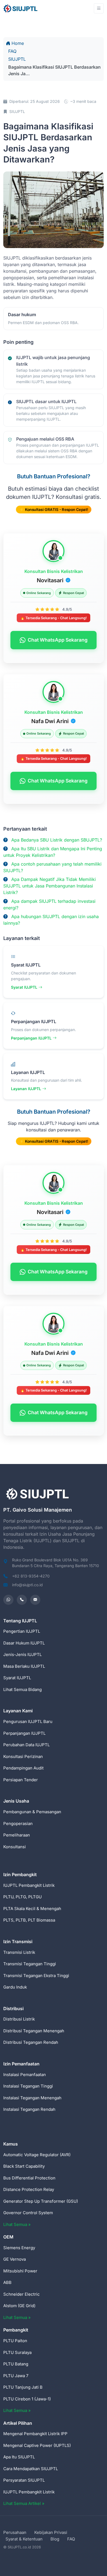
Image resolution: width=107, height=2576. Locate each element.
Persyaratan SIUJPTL (24, 2480)
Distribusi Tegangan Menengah (34, 2031)
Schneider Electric (22, 2294)
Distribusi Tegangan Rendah (31, 2042)
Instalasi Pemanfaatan (25, 2075)
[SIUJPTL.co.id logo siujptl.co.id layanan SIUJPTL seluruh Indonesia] (21, 8)
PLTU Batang (16, 2364)
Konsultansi (15, 1847)
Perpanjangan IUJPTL (32, 1038)
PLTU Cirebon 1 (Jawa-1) (27, 2399)
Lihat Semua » (17, 2224)
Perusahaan (15, 2532)
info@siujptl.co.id (27, 1585)
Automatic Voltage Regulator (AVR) (37, 2155)
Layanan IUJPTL (27, 1089)
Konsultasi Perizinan (23, 1756)
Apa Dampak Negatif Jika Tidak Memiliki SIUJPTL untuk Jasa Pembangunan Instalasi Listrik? (50, 886)
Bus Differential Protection (29, 2178)
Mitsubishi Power (20, 2271)
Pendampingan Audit (23, 1768)
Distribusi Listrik (19, 2019)
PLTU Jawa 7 (16, 2376)
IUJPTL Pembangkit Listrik (29, 1885)
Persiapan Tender (21, 1780)
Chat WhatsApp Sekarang (58, 640)
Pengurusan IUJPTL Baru (28, 1721)
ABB (7, 2282)
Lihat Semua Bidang (22, 1689)
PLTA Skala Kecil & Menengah (32, 1909)
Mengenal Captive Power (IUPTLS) (37, 2445)
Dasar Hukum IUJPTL (24, 1643)
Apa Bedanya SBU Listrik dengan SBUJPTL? (57, 840)
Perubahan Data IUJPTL (26, 1745)
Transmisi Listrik (19, 1952)
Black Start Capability (24, 2166)
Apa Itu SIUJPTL (19, 2457)
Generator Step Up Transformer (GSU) (41, 2201)
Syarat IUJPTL (25, 987)
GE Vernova (15, 2259)
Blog (55, 2539)
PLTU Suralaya (17, 2352)
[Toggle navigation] (99, 8)
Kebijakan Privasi (51, 2532)
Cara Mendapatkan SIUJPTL (31, 2469)
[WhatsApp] (8, 1600)
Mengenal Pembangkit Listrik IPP (35, 2434)
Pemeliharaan (17, 1835)
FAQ (12, 51)
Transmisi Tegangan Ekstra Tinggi (36, 1976)
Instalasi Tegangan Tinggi (28, 2086)
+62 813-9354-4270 (31, 1576)
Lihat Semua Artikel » (24, 2503)
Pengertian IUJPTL (22, 1631)
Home (18, 43)
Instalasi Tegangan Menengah (32, 2098)
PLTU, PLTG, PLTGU (22, 1897)
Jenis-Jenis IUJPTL (22, 1654)
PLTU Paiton (15, 2341)
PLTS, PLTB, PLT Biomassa (29, 1920)
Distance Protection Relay (29, 2189)
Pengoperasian (18, 1823)
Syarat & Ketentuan (24, 2539)
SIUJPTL (17, 59)
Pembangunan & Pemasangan (32, 1812)
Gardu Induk (15, 1987)
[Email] (35, 1600)
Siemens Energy (19, 2248)
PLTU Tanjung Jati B (23, 2387)
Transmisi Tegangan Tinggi (30, 1964)
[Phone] (22, 1600)
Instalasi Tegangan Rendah (29, 2109)
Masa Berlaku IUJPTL (24, 1666)
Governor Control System (28, 2213)
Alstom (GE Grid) (19, 2306)
